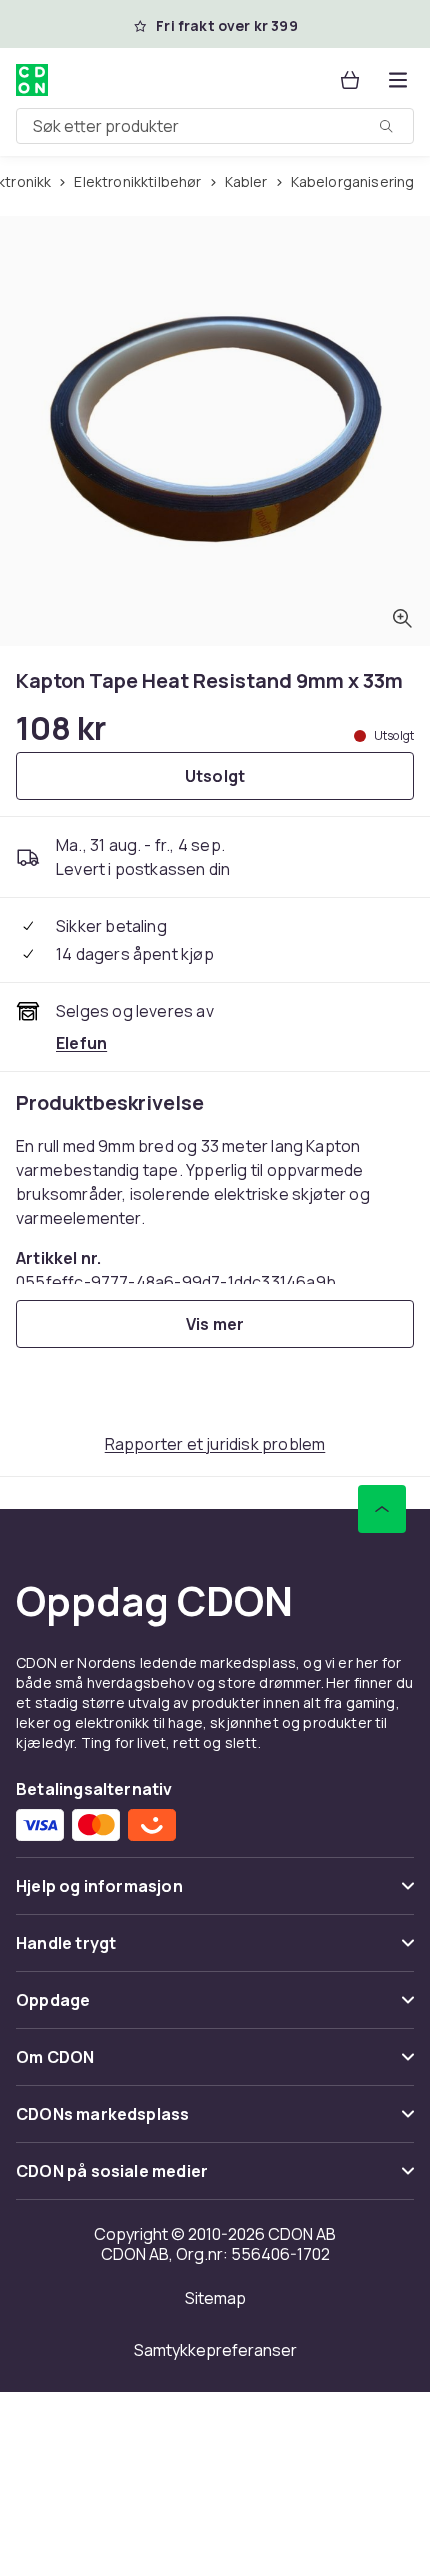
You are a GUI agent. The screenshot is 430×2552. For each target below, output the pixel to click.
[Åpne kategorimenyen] (398, 80)
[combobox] (215, 126)
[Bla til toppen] (382, 1509)
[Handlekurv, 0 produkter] (350, 80)
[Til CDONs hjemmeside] (32, 80)
